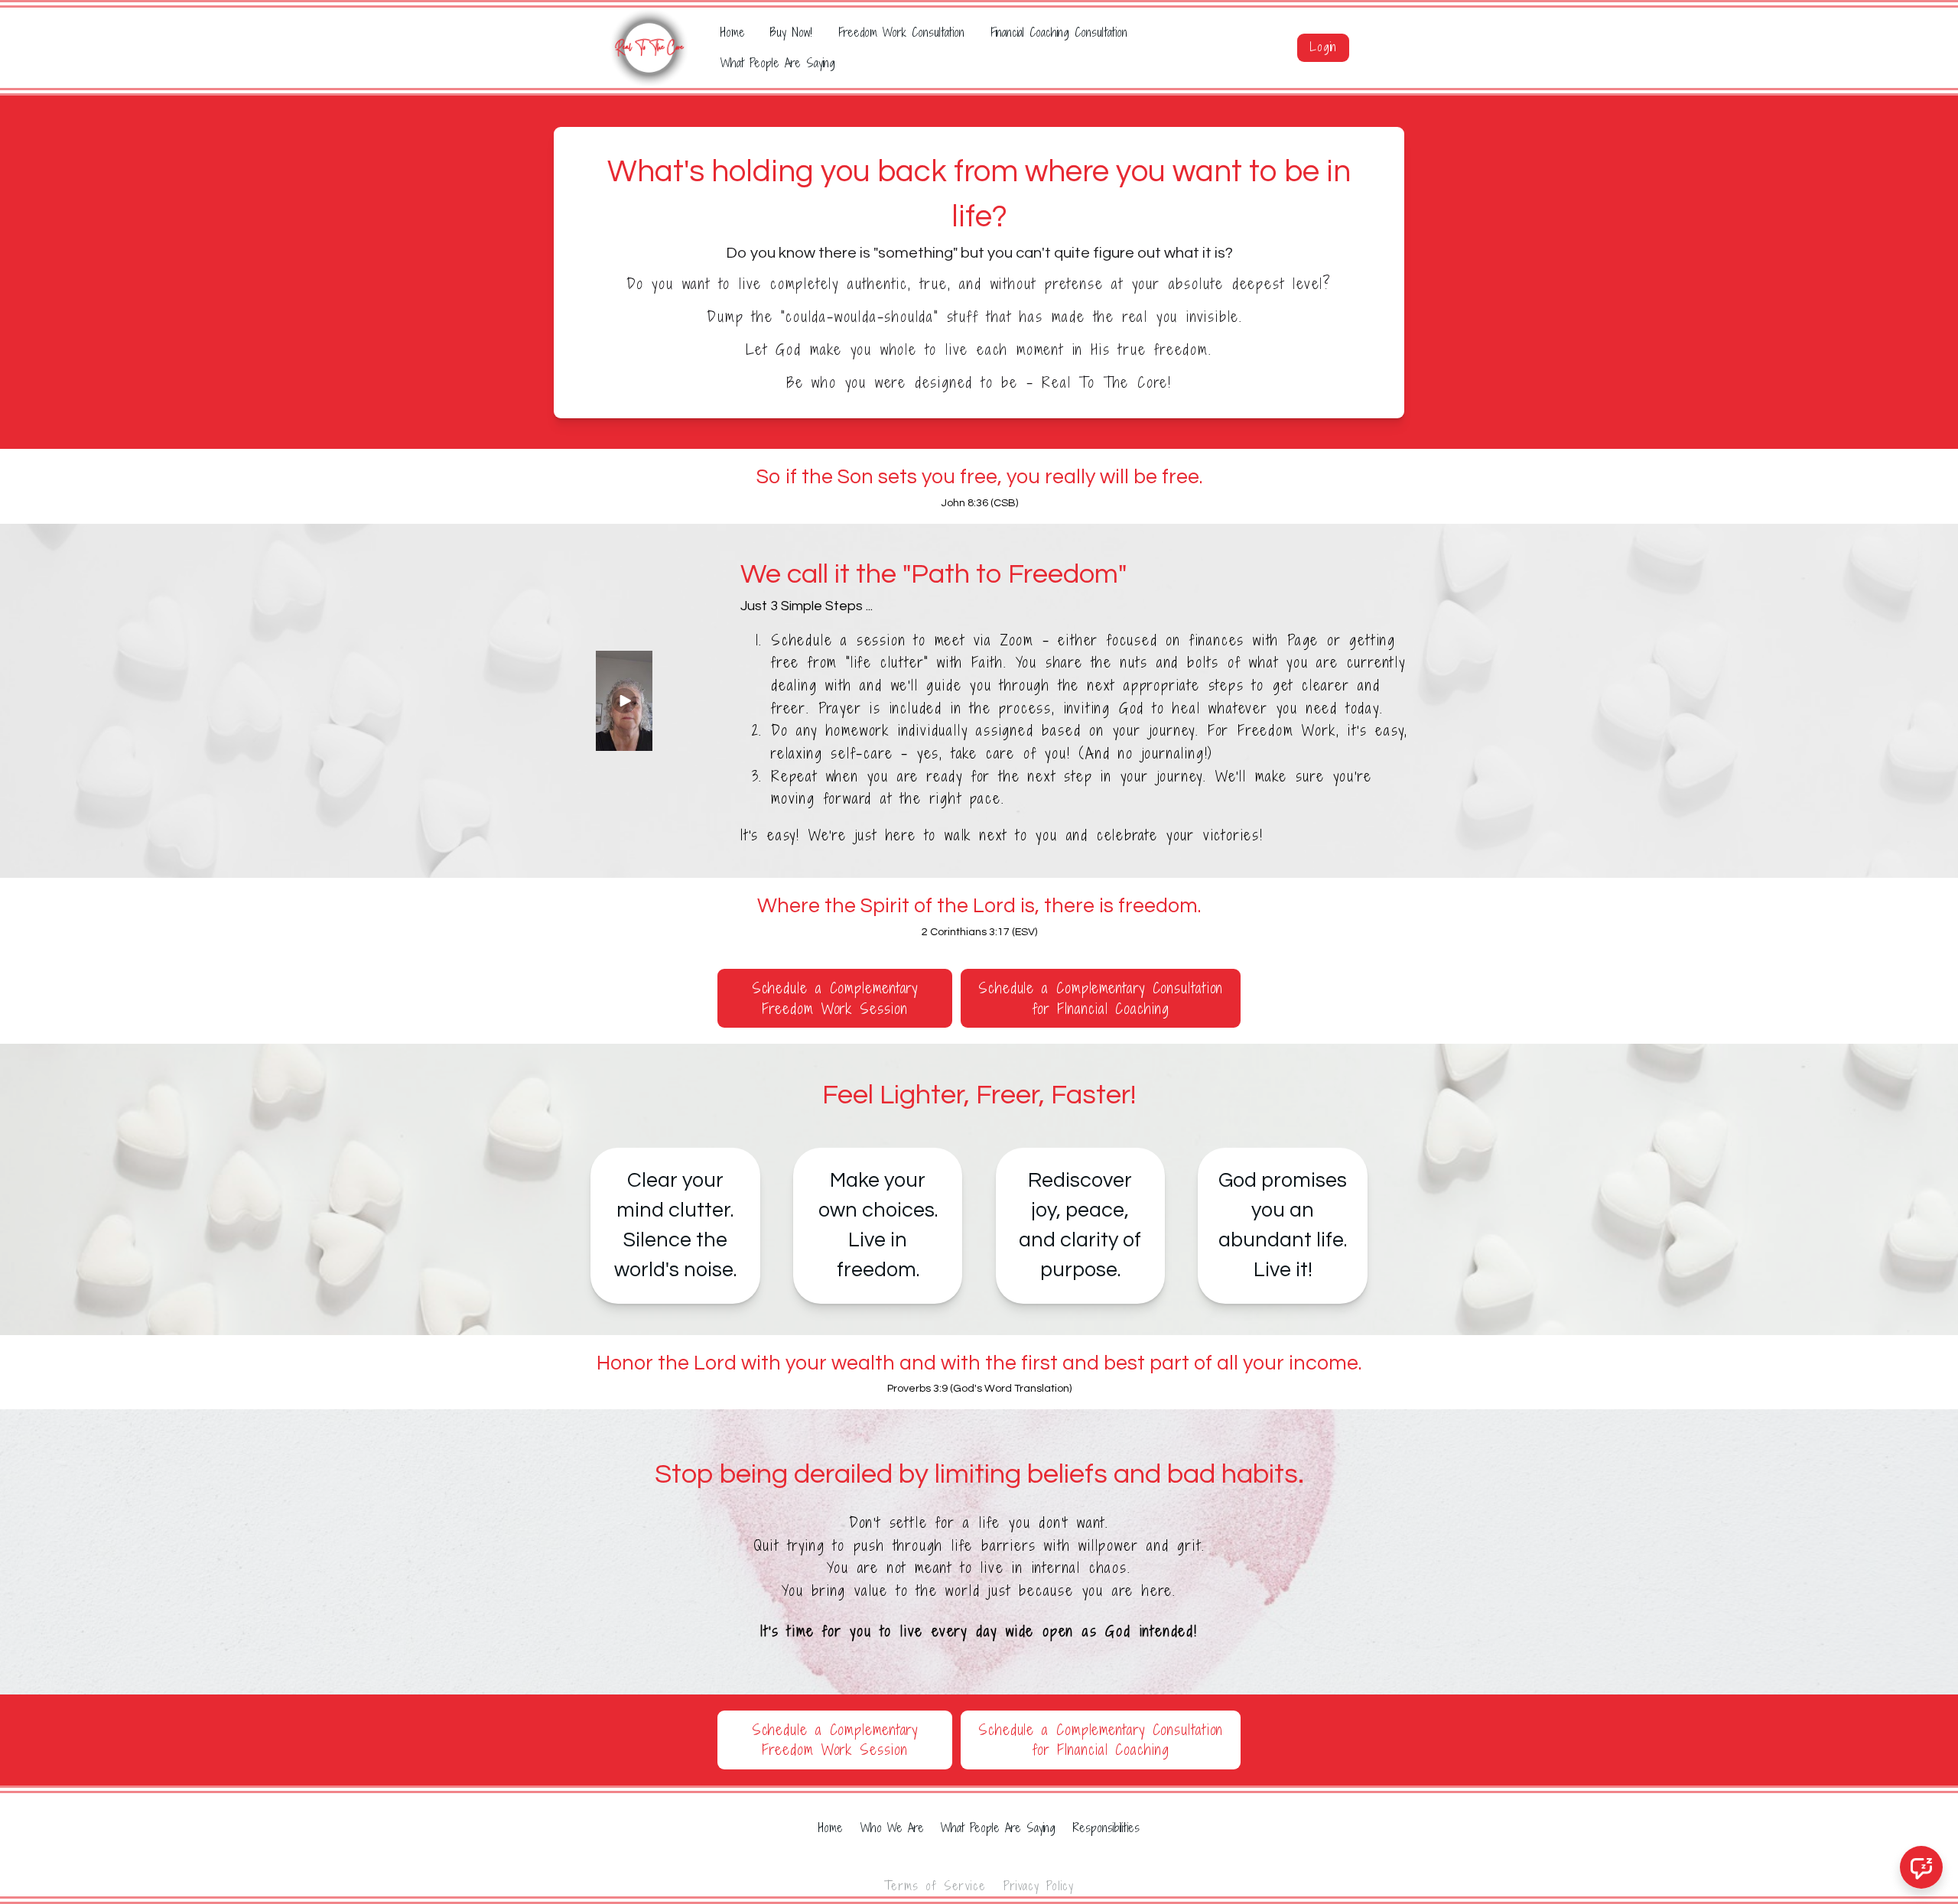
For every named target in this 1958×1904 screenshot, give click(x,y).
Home (733, 32)
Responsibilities (1106, 1828)
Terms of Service (935, 1886)
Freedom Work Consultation (901, 32)
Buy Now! (791, 32)
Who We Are (892, 1828)
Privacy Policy (1039, 1886)
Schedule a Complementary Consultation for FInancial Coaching (1101, 998)
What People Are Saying (778, 63)
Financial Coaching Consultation (1059, 32)
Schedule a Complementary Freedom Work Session (835, 998)
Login (1323, 47)
